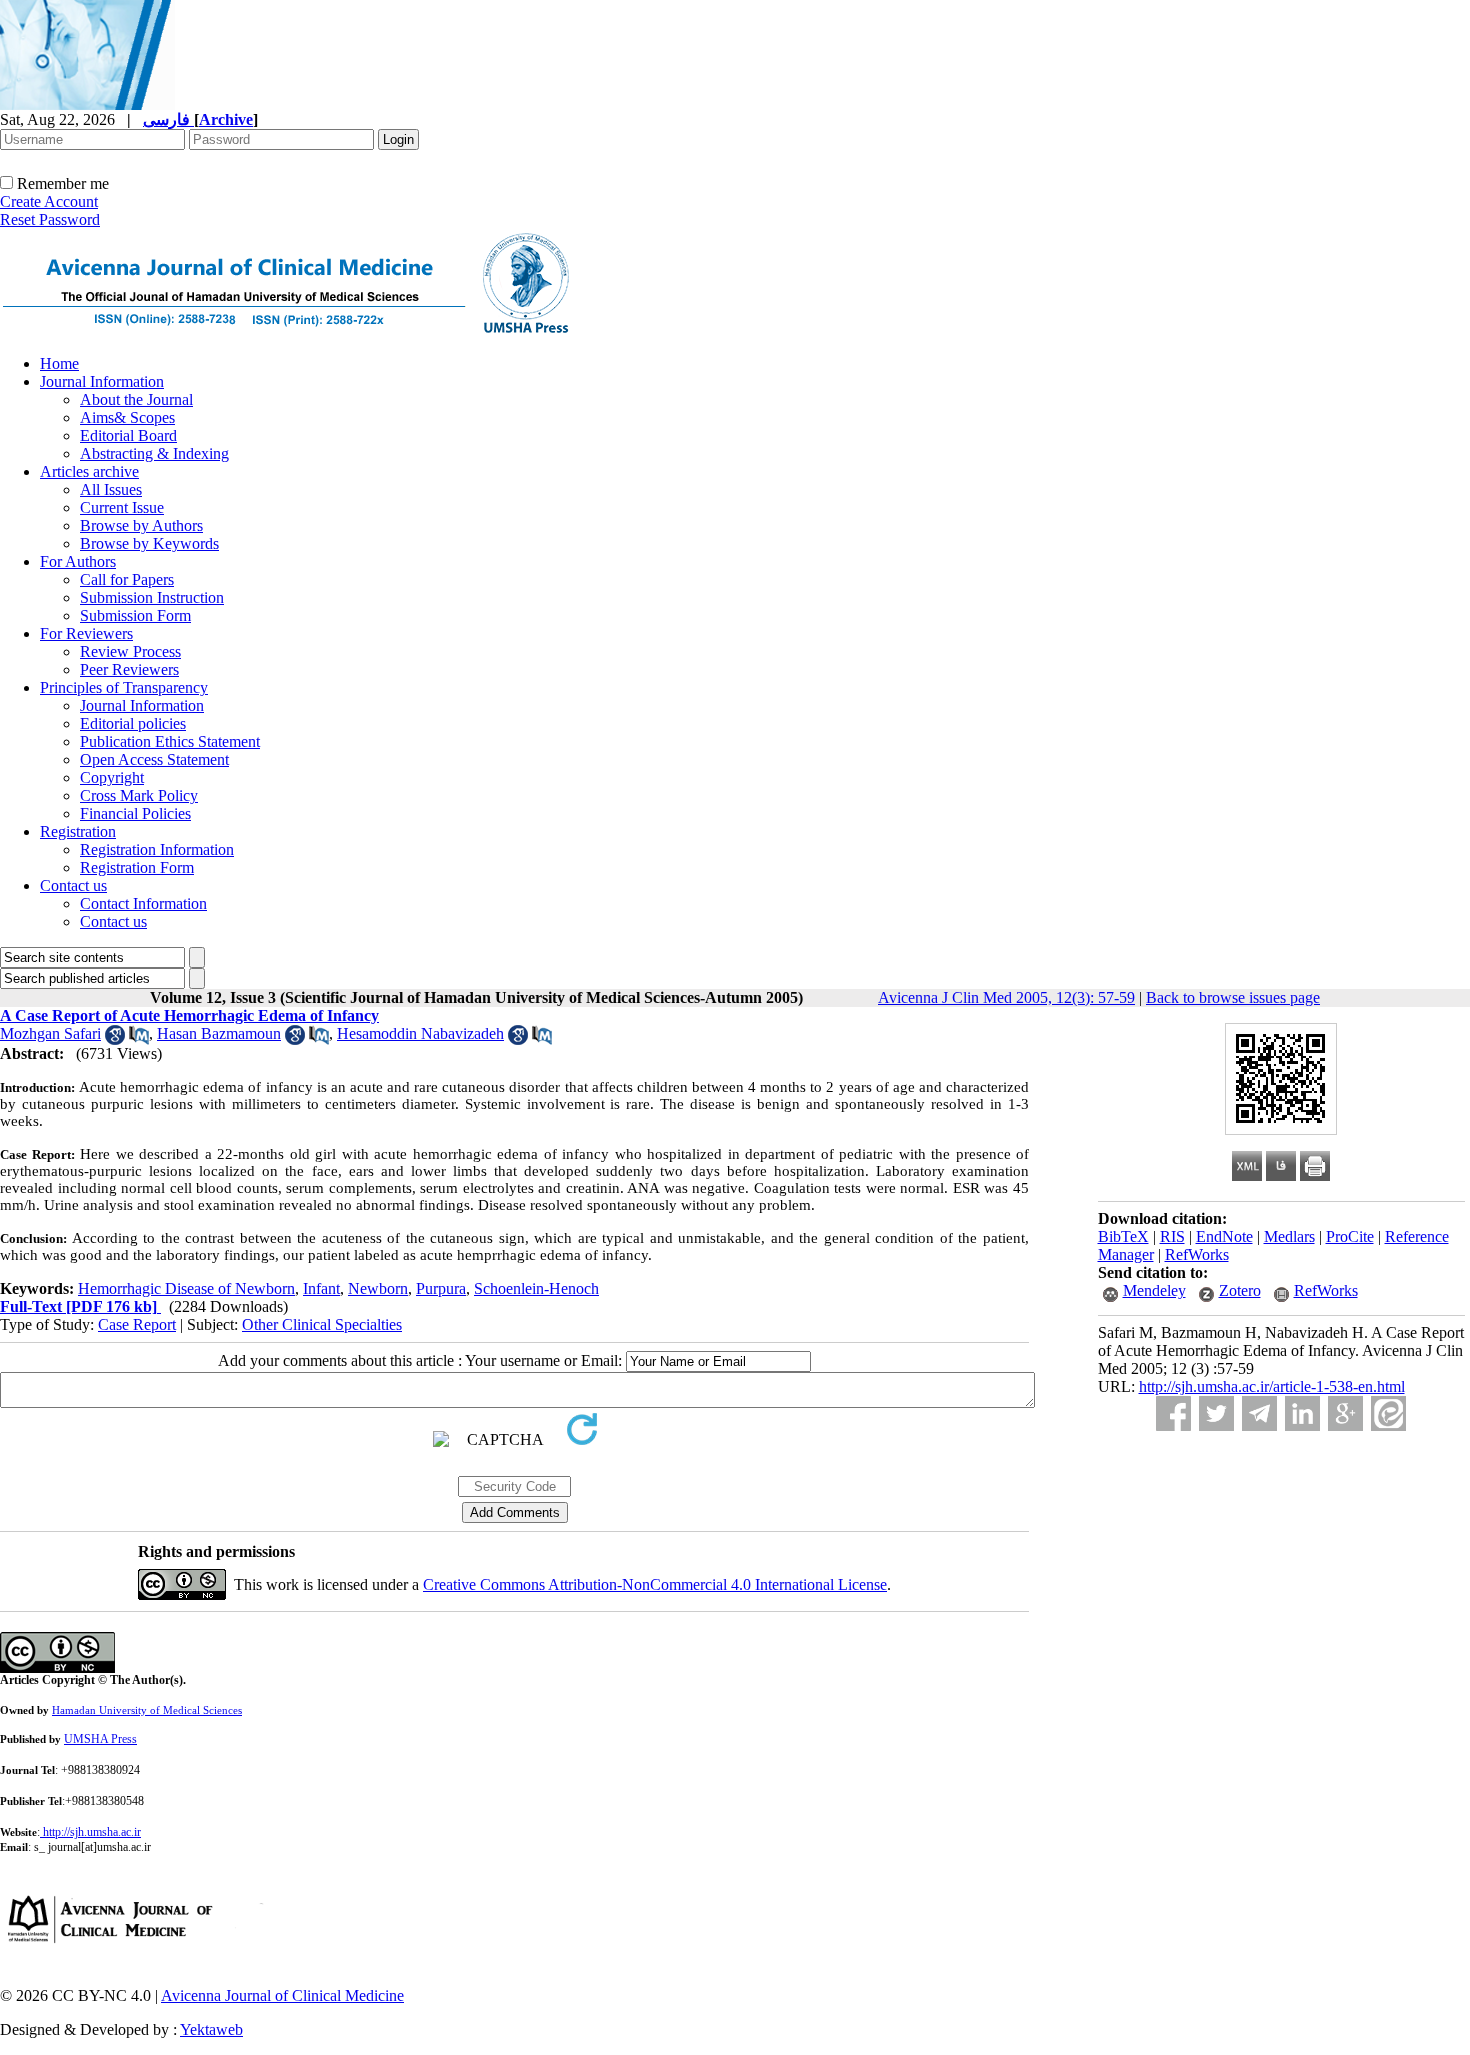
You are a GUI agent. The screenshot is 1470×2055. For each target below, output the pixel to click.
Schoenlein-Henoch (536, 1288)
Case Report (137, 1324)
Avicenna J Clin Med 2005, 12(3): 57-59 (1006, 997)
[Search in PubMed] (139, 1039)
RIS (1172, 1236)
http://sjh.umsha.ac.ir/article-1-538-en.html (1272, 1386)
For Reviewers (86, 633)
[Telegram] (1259, 1413)
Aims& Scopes (127, 417)
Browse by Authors (141, 525)
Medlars (1289, 1236)
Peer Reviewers (129, 669)
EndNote (1224, 1236)
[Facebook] (1173, 1413)
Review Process (130, 651)
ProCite (1350, 1236)
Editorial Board (128, 435)
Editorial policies (133, 723)
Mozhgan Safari (50, 1033)
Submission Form (135, 615)
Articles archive (89, 471)
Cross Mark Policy (139, 795)
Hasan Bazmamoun (219, 1033)
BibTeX (1123, 1236)
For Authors (78, 561)
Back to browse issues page (1233, 997)
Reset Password (50, 219)
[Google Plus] (1345, 1413)
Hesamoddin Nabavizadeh (420, 1033)
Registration (78, 831)
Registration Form (137, 867)
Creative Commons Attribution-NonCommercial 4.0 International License (655, 1584)
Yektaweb (211, 2029)
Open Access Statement (154, 759)
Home (59, 363)
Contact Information (143, 903)
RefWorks (1197, 1254)
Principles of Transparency (124, 687)
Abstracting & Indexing (154, 453)
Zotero (1240, 1290)
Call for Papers (127, 579)
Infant (321, 1288)
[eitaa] (1388, 1413)
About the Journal (136, 399)
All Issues (111, 489)
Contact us (73, 885)
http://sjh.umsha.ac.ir (92, 1832)
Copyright (112, 777)
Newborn (378, 1288)
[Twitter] (1216, 1413)
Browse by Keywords (149, 543)
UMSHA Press (100, 1739)
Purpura (441, 1288)
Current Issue (122, 507)
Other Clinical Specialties (322, 1324)
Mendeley (1154, 1290)
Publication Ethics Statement (170, 741)
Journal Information (102, 381)
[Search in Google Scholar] (115, 1039)
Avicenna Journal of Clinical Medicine (282, 1995)
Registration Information (157, 849)
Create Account (49, 201)
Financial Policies (135, 813)
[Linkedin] (1302, 1413)
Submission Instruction (152, 597)
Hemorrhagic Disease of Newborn (186, 1288)
